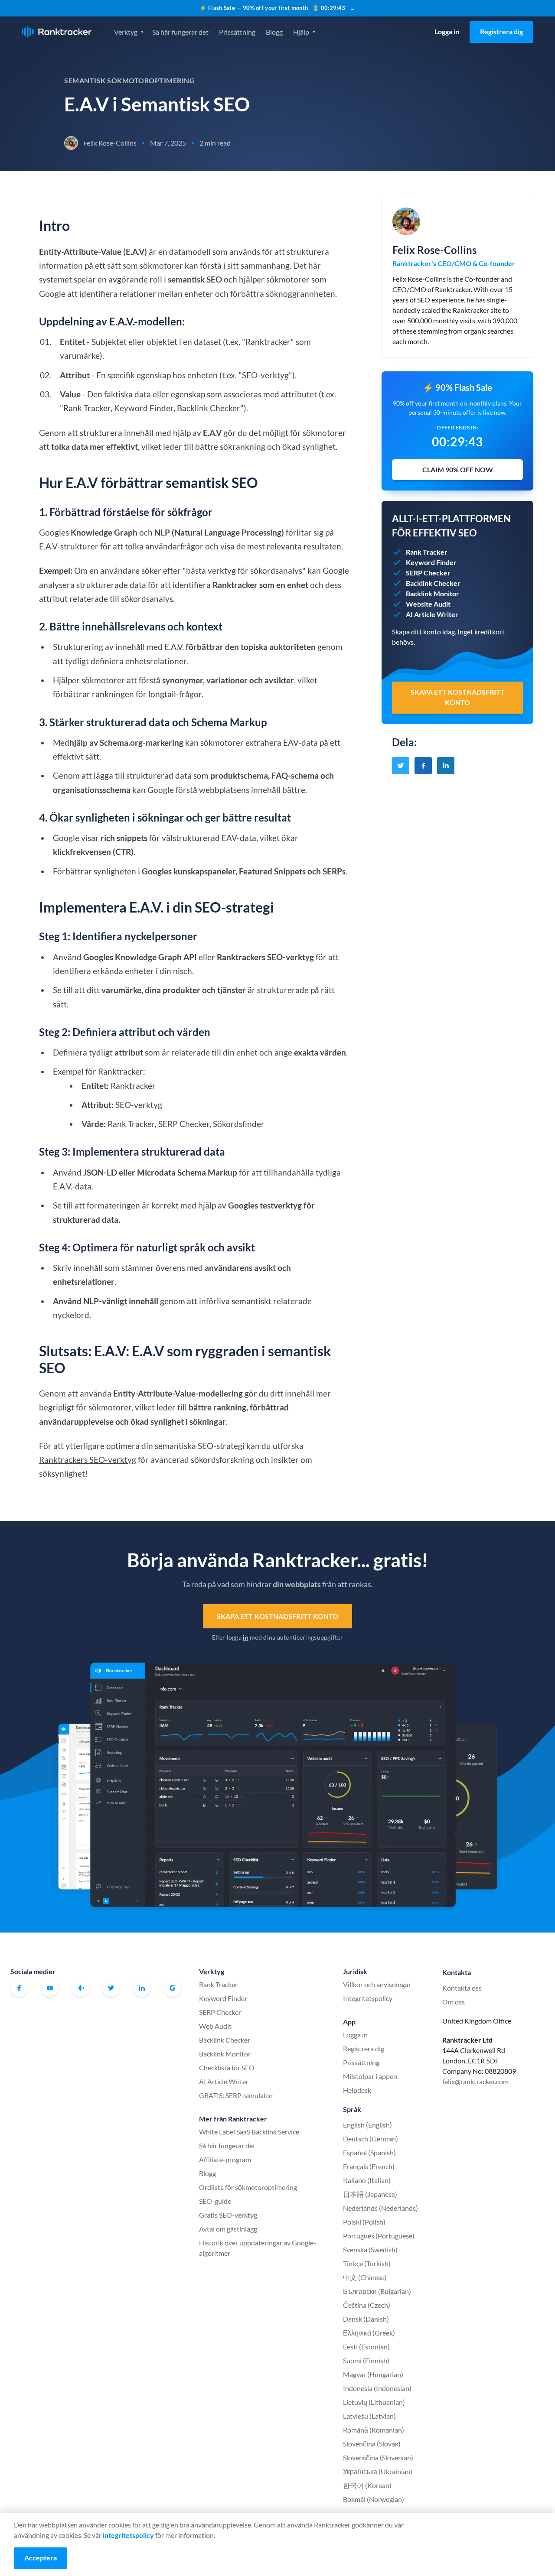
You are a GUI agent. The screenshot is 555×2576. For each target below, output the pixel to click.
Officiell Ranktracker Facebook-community (81, 1988)
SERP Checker (220, 2012)
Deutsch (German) (371, 2139)
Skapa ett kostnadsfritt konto (278, 1616)
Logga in (447, 31)
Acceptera (41, 2558)
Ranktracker (57, 32)
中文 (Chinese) (365, 2277)
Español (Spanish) (369, 2152)
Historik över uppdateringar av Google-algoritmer (258, 2248)
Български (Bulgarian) (377, 2291)
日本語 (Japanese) (370, 2194)
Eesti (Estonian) (366, 2347)
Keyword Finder (223, 1998)
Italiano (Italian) (367, 2180)
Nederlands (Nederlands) (380, 2208)
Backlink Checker (225, 2040)
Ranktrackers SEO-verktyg (88, 1460)
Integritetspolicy (368, 1998)
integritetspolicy (128, 2535)
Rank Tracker (218, 1984)
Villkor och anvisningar (377, 1984)
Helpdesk (357, 2090)
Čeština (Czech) (367, 2305)
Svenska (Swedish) (370, 2250)
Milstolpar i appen (370, 2076)
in (246, 1637)
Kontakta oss (462, 1988)
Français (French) (369, 2166)
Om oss (454, 2002)
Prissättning (237, 32)
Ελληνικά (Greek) (369, 2333)
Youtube (50, 1988)
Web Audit (215, 2026)
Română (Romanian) (374, 2430)
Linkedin (142, 1988)
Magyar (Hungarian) (373, 2374)
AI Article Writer (224, 2081)
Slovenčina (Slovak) (372, 2444)
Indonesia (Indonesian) (377, 2388)
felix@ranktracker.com (475, 2081)
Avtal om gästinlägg (228, 2229)
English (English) (367, 2125)
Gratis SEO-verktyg (228, 2215)
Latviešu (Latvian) (369, 2416)
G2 (173, 1988)
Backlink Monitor (225, 2054)
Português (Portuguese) (379, 2236)
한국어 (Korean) (367, 2485)
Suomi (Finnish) (366, 2360)
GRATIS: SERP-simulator (236, 2095)
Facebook (19, 1988)
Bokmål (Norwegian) (374, 2499)
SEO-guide (215, 2201)
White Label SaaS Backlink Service (249, 2132)
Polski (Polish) (364, 2222)
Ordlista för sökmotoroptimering (248, 2187)
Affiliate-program (225, 2159)
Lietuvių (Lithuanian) (374, 2402)
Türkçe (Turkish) (367, 2263)
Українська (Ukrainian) (378, 2471)
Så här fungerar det (180, 32)
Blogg (274, 32)
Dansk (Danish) (366, 2319)
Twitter (111, 1988)
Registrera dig (501, 31)
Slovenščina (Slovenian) (378, 2457)
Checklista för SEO (227, 2068)
